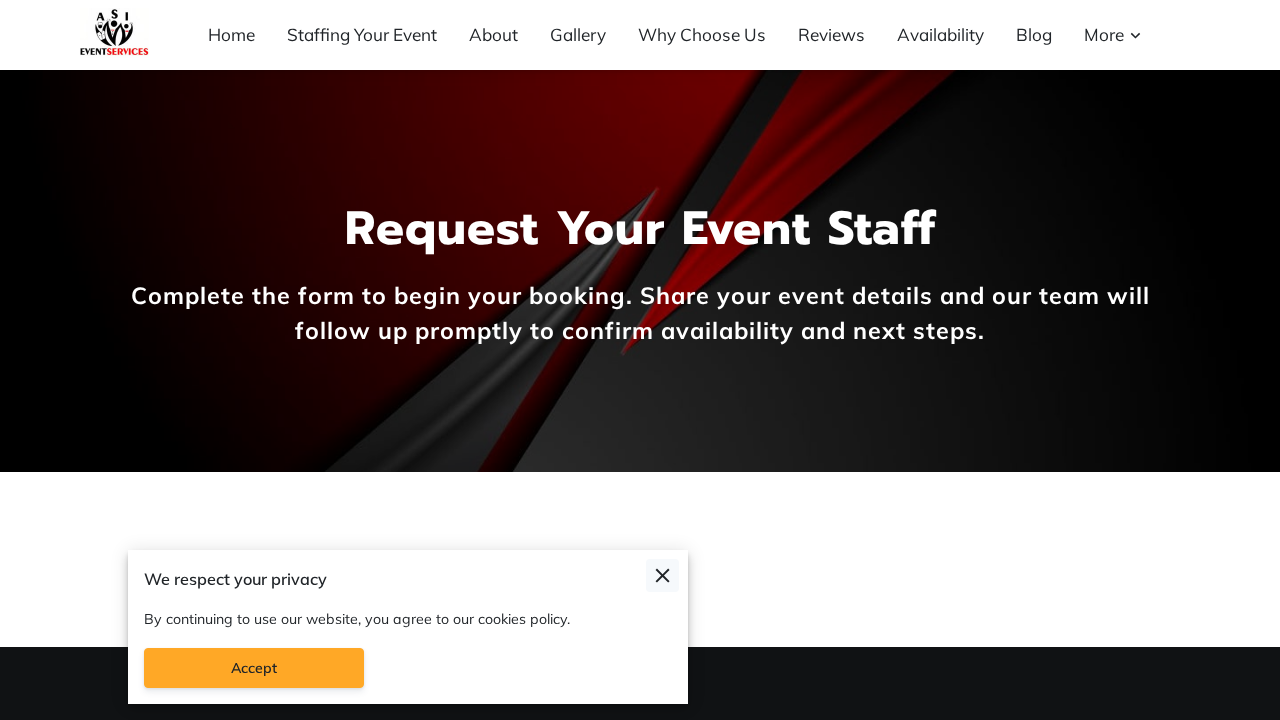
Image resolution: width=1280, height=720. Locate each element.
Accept (254, 668)
